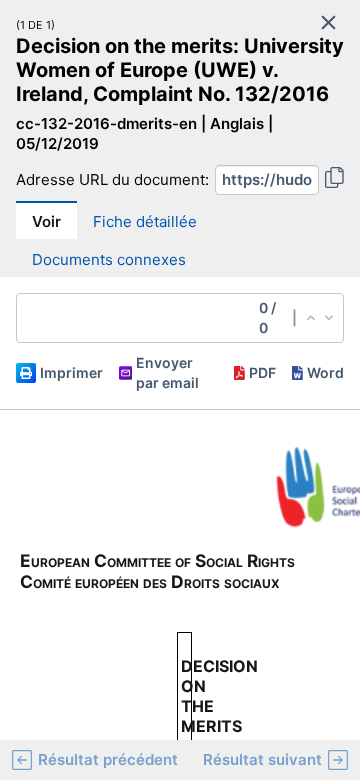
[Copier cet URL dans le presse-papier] (334, 180)
